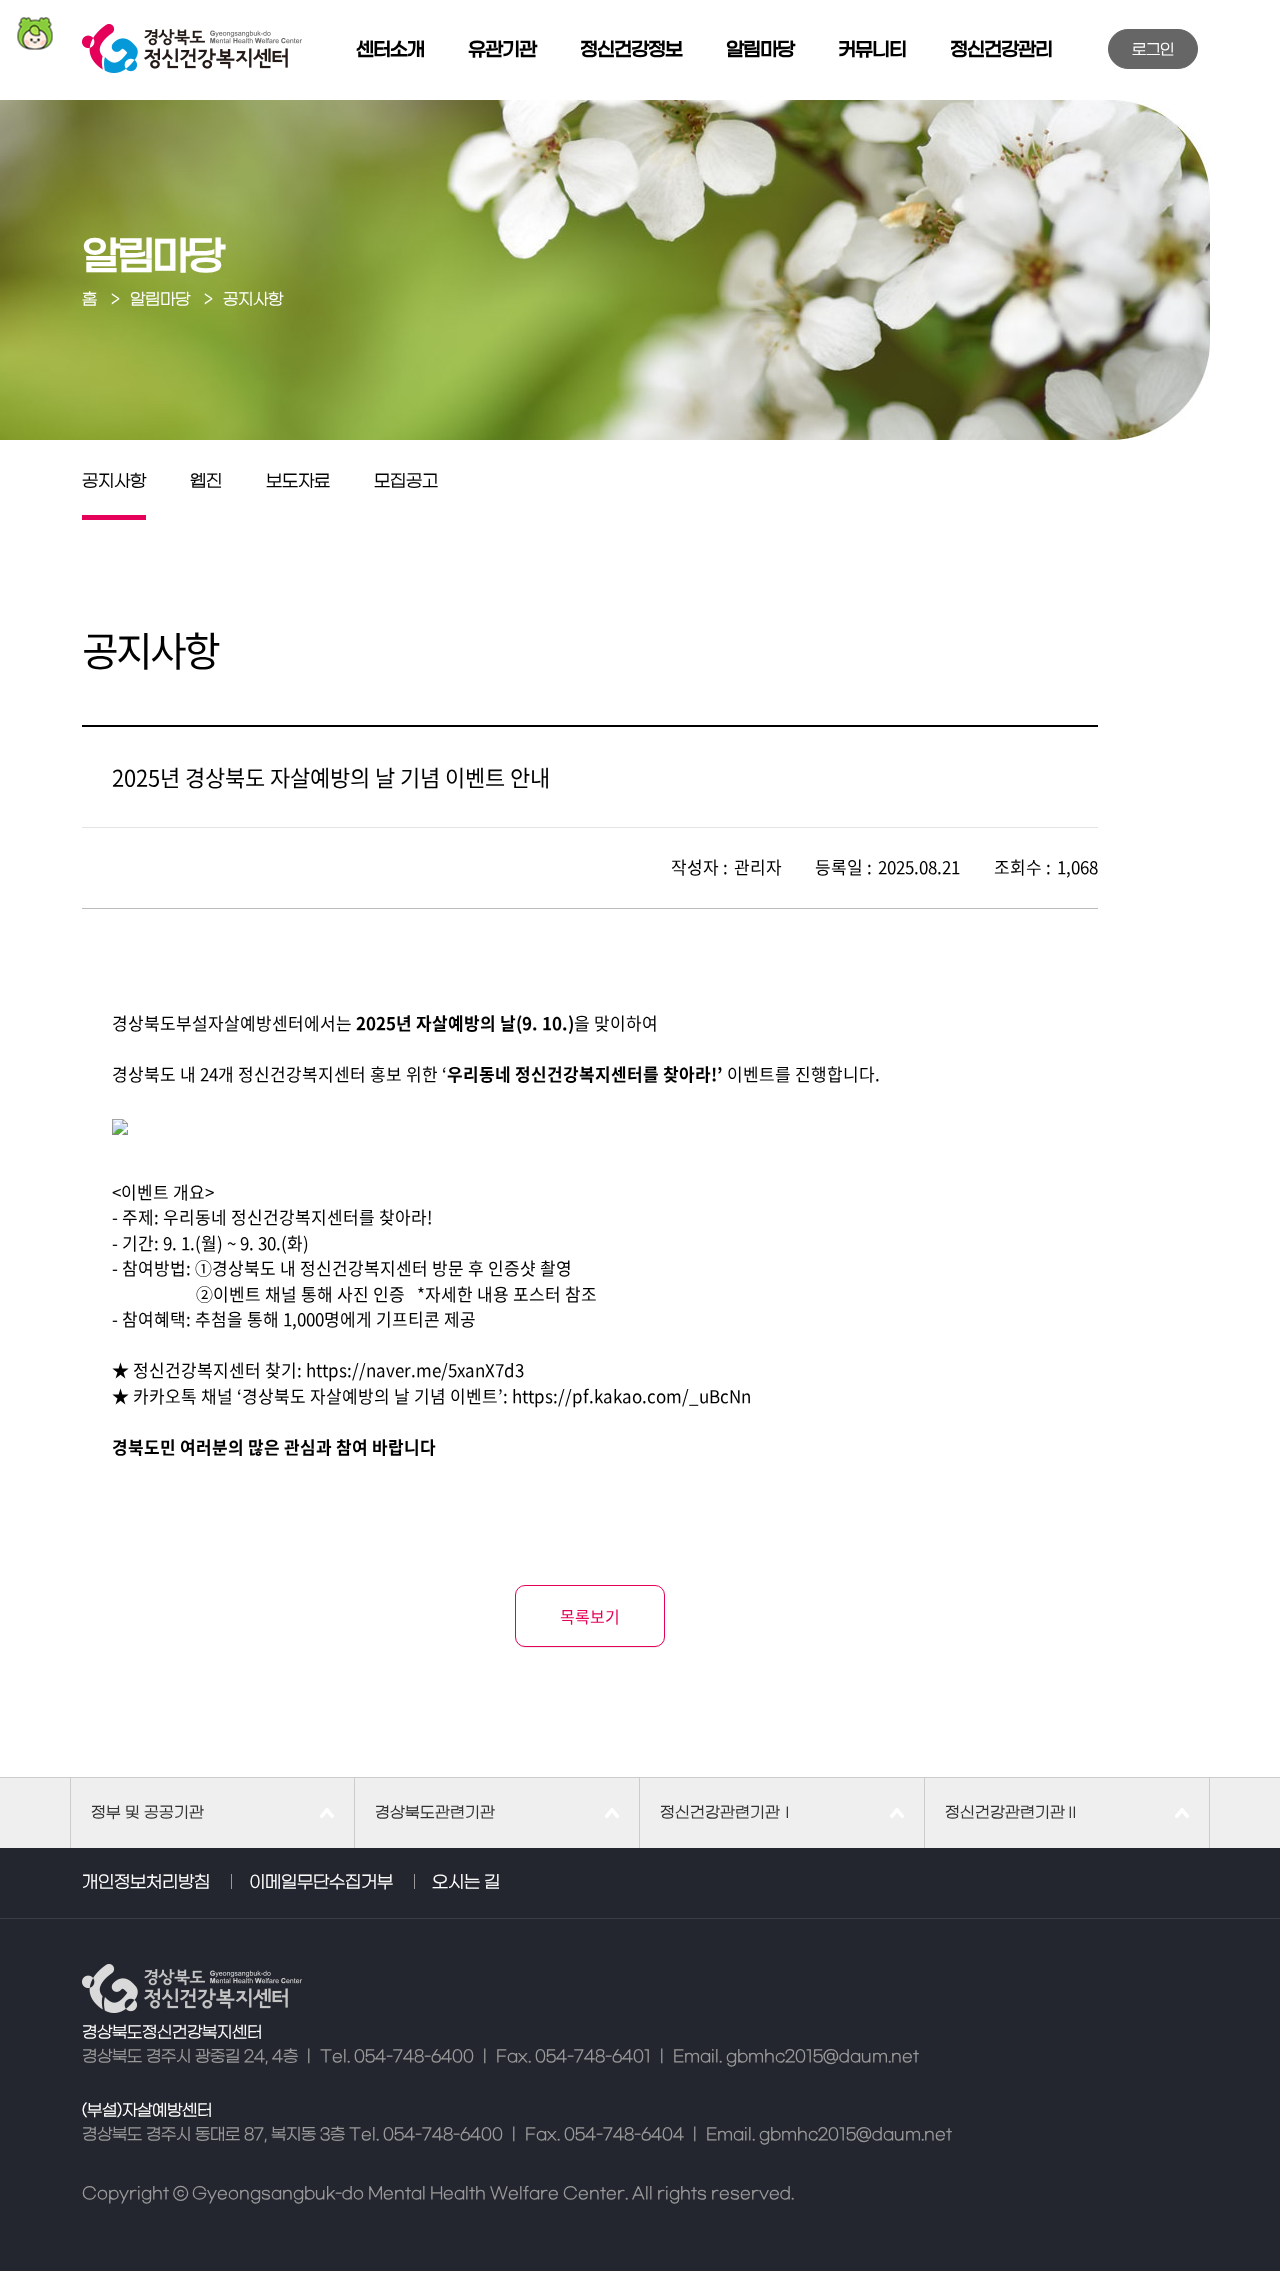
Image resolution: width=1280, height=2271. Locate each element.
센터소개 (390, 50)
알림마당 (760, 50)
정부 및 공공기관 (147, 1813)
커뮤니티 (872, 50)
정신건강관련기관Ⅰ (727, 1813)
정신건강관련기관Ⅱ (1012, 1813)
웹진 (206, 482)
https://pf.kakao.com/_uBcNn (631, 1395)
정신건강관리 (1001, 50)
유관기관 (502, 50)
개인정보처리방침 (146, 1883)
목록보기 (590, 1616)
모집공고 (406, 482)
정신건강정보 (631, 50)
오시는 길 (466, 1883)
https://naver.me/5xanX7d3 (415, 1369)
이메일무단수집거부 (321, 1883)
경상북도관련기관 (435, 1813)
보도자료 (298, 482)
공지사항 (114, 482)
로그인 (1153, 50)
